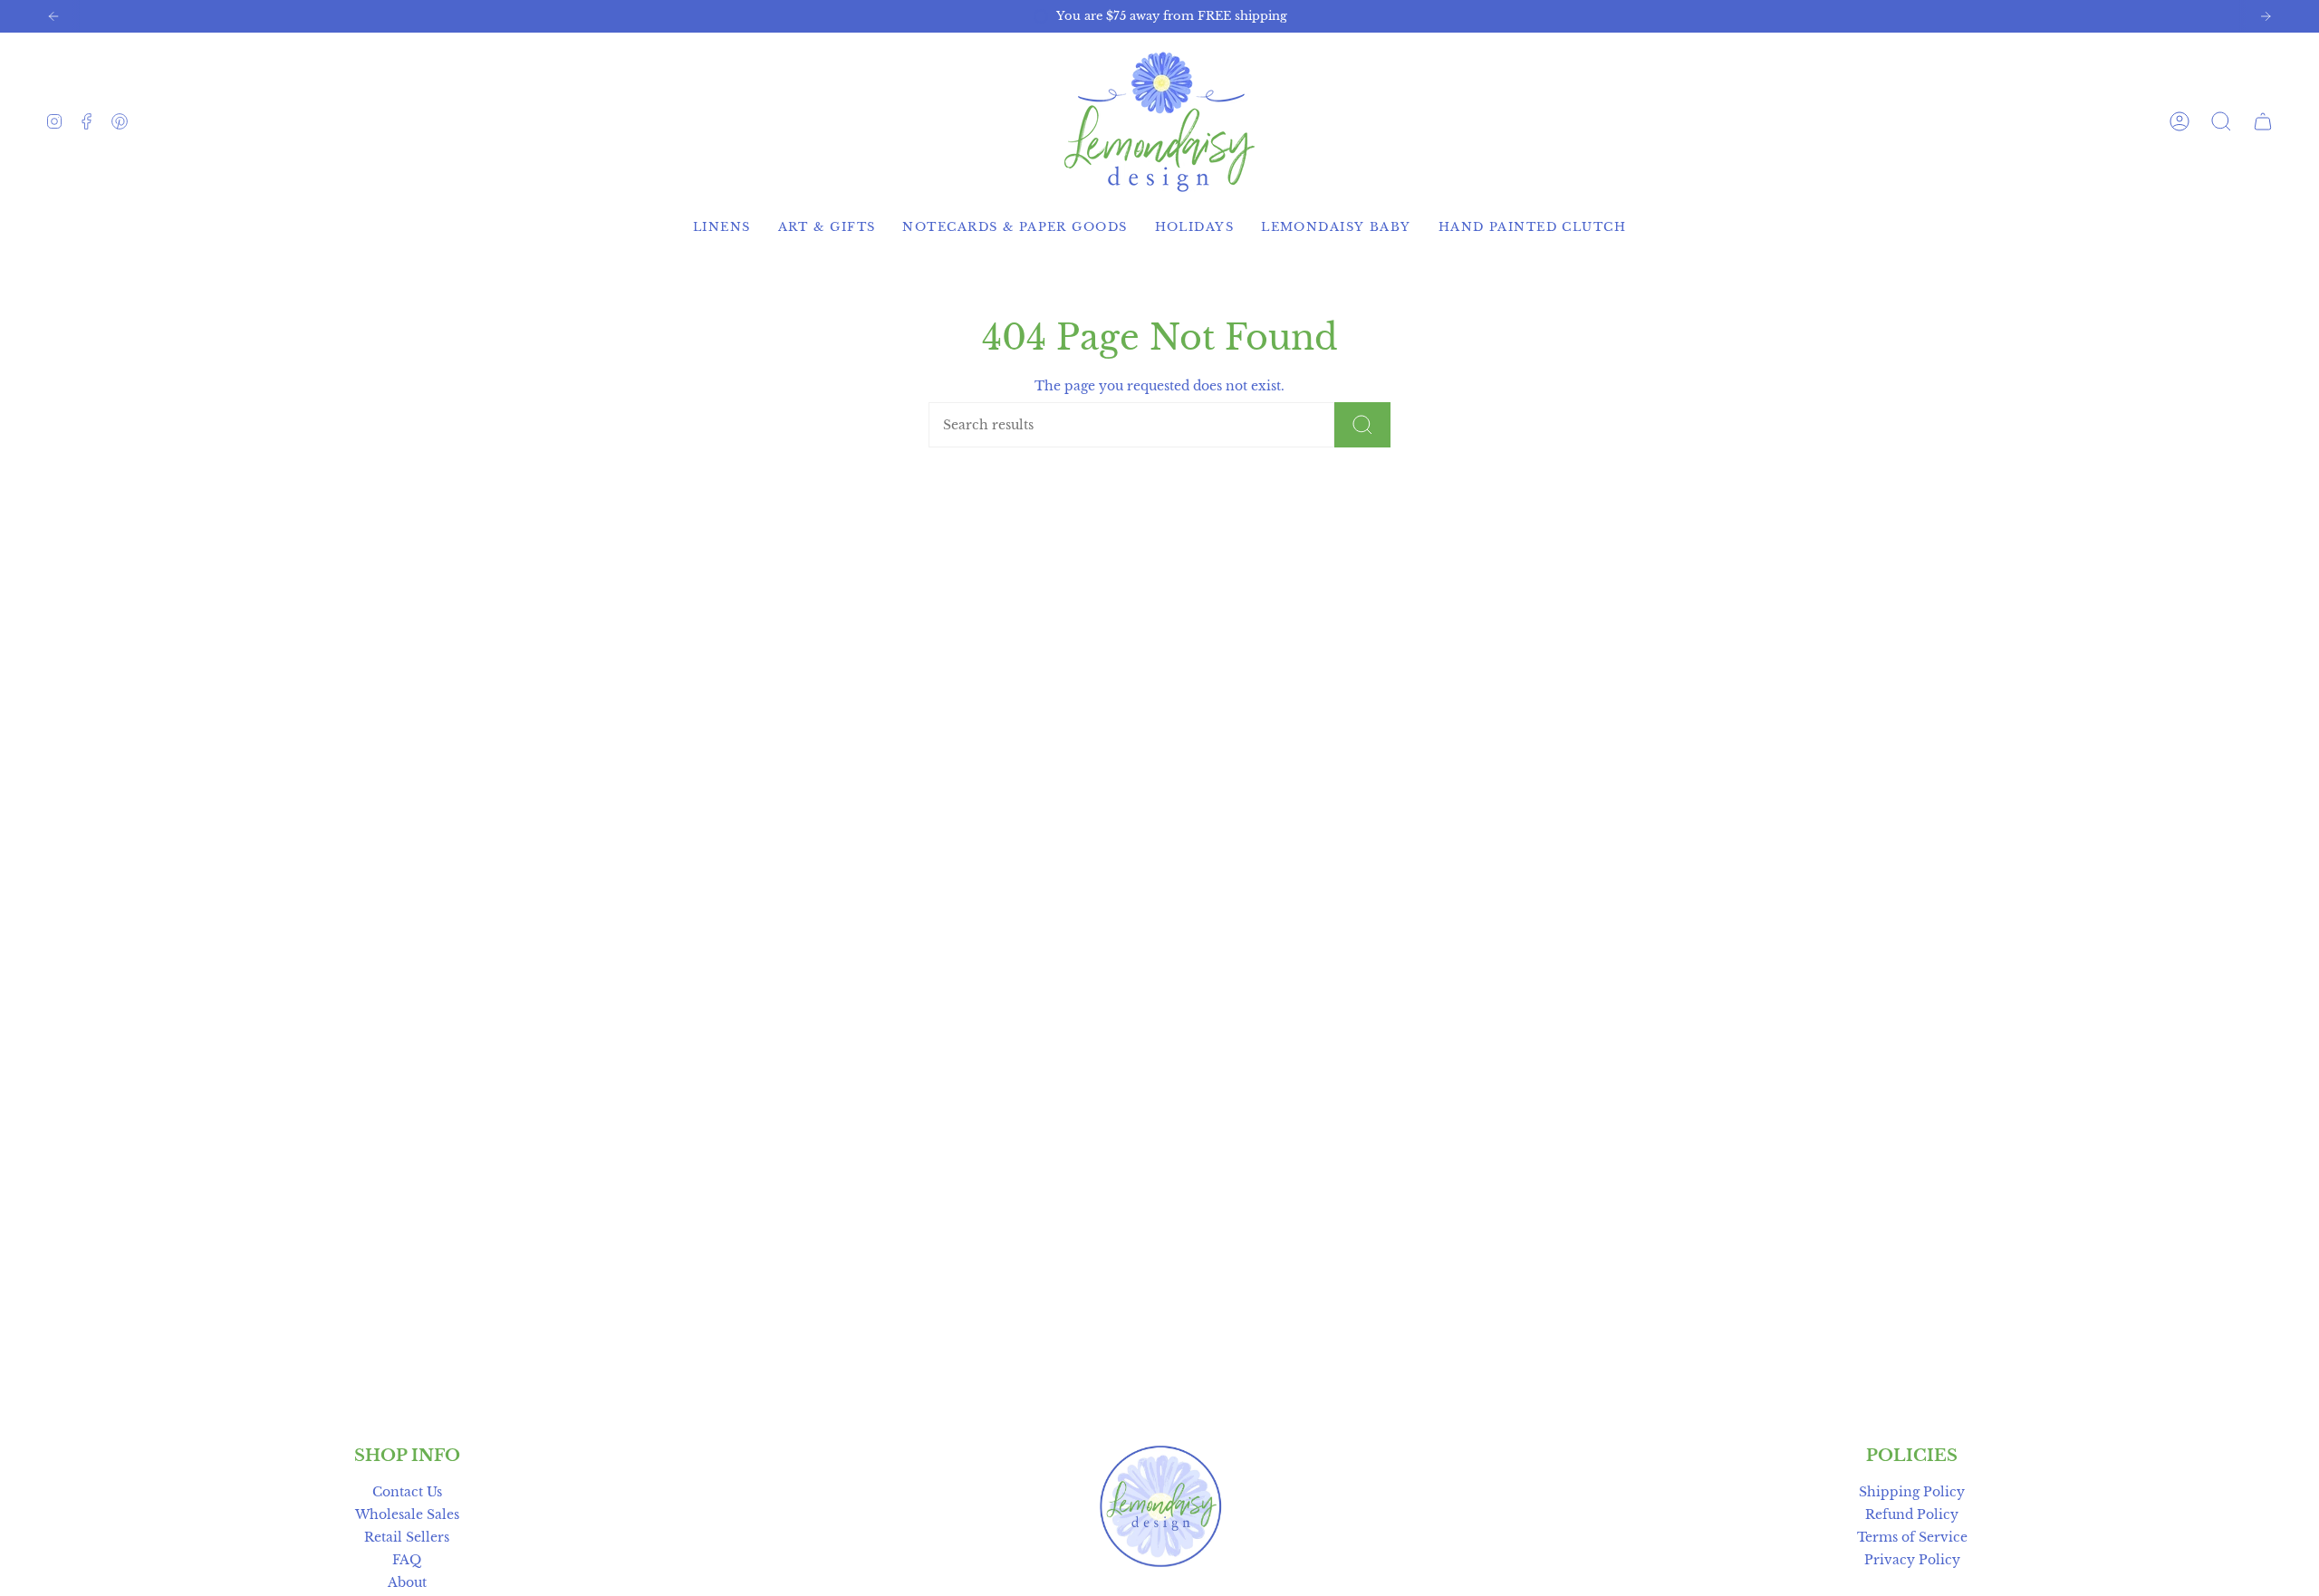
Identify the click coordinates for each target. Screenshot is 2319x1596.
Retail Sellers (407, 1537)
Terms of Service (1912, 1537)
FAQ (407, 1560)
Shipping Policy (1912, 1492)
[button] (2221, 121)
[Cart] (2263, 121)
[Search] (1362, 425)
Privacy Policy (1912, 1560)
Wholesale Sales (407, 1514)
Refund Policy (1912, 1514)
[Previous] (53, 16)
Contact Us (407, 1492)
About (407, 1582)
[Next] (2266, 16)
